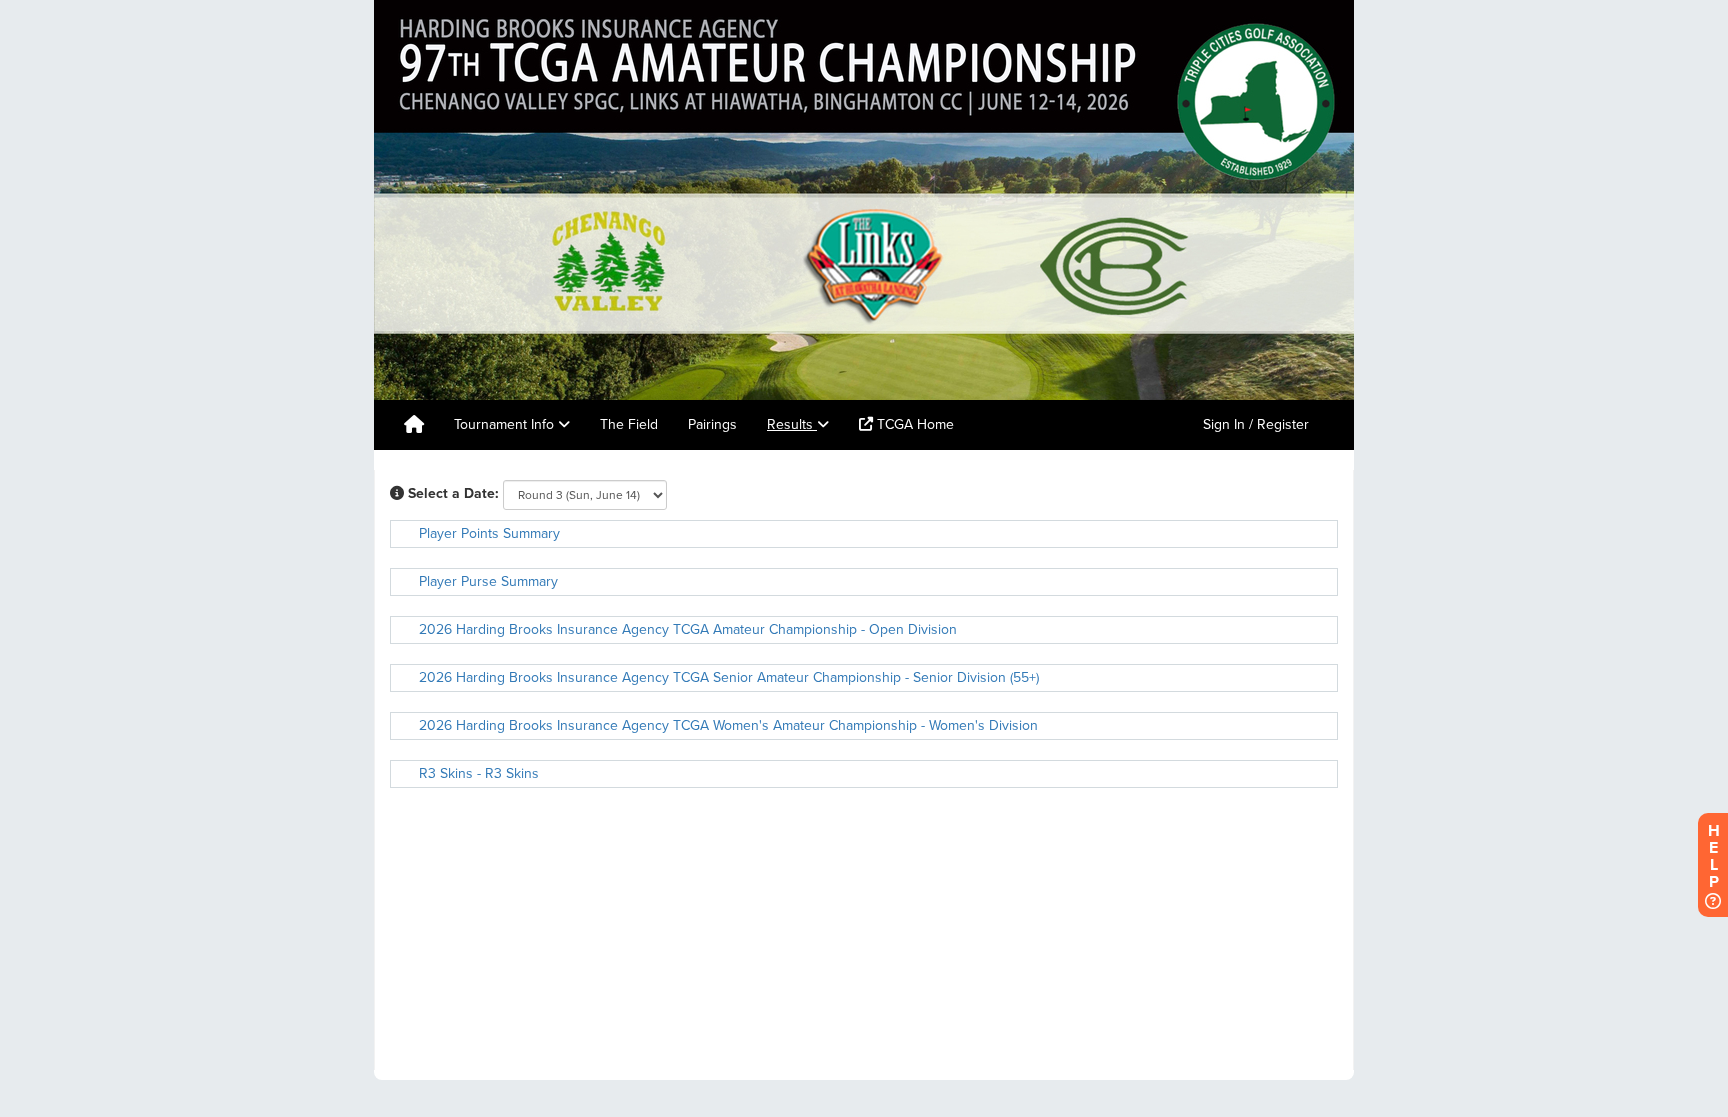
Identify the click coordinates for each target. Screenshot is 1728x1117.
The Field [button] (629, 424)
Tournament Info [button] (506, 424)
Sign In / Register (1256, 424)
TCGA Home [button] (913, 424)
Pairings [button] (712, 424)
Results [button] (792, 424)
